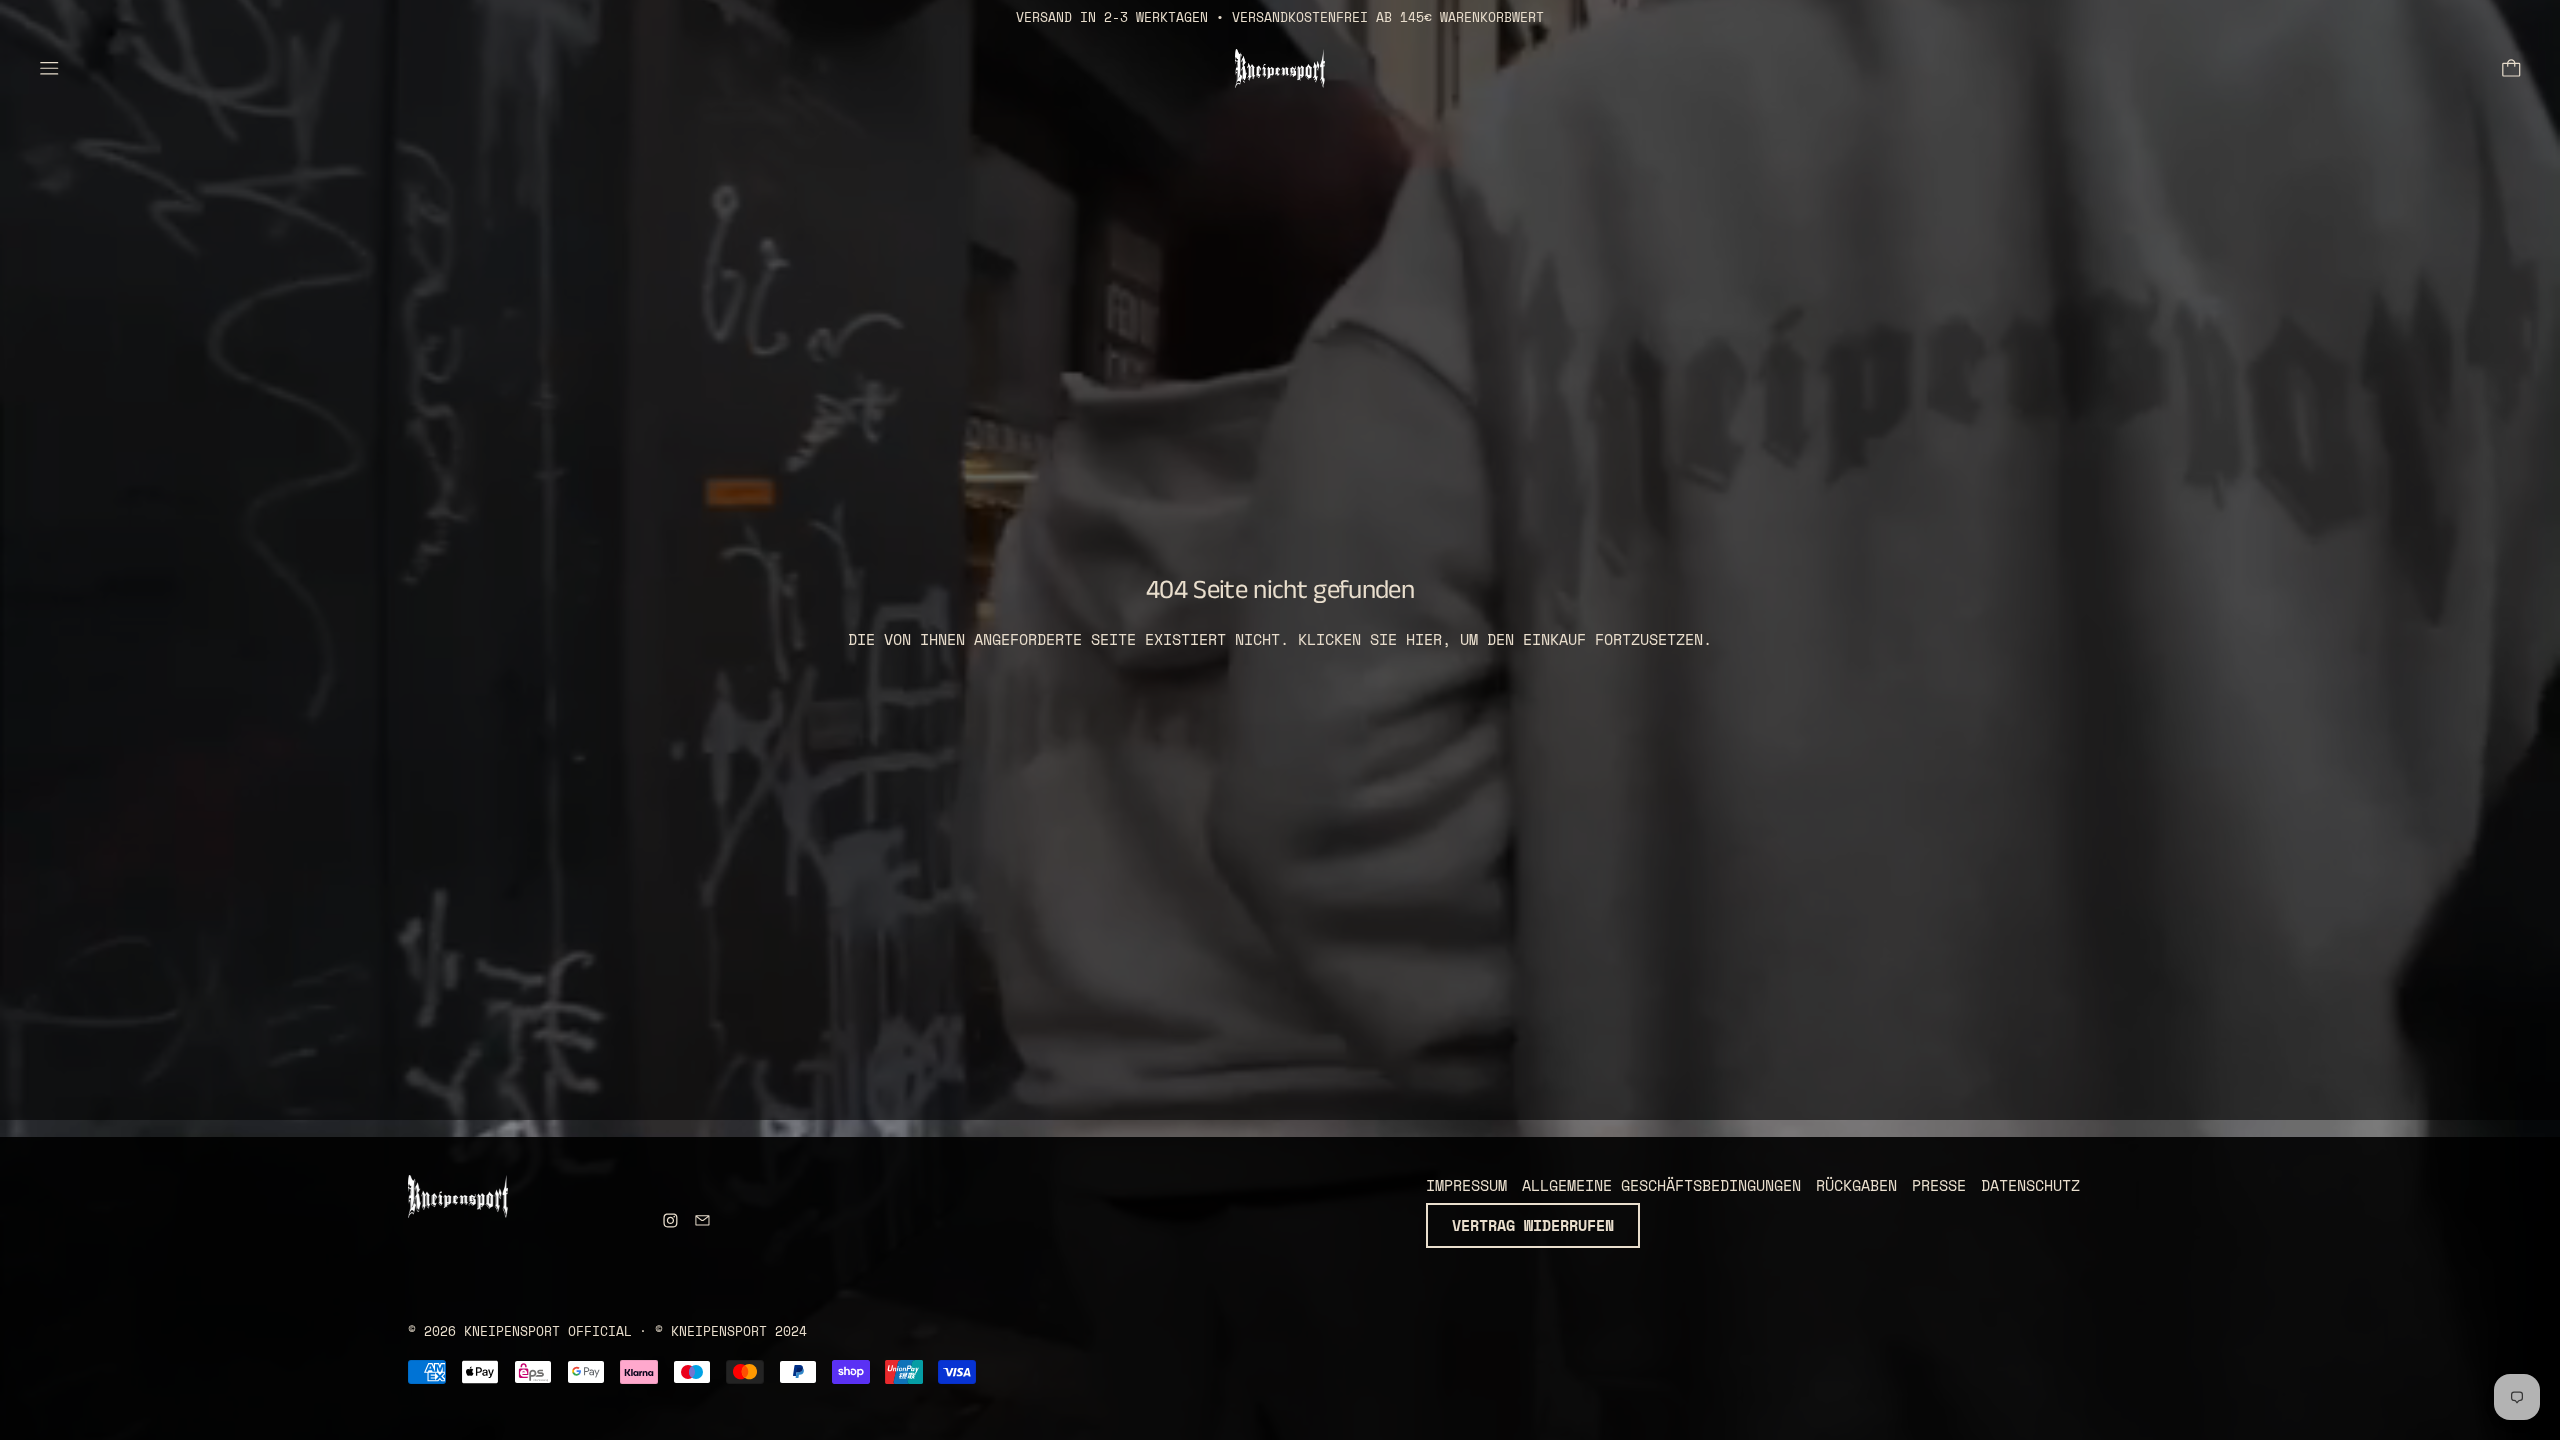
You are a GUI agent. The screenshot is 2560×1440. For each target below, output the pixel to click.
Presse (1939, 1185)
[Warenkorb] (2511, 68)
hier (1424, 639)
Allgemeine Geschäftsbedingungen (1661, 1185)
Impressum (1466, 1185)
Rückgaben (1856, 1185)
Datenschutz (2030, 1185)
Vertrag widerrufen (1533, 1225)
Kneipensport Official (548, 1331)
